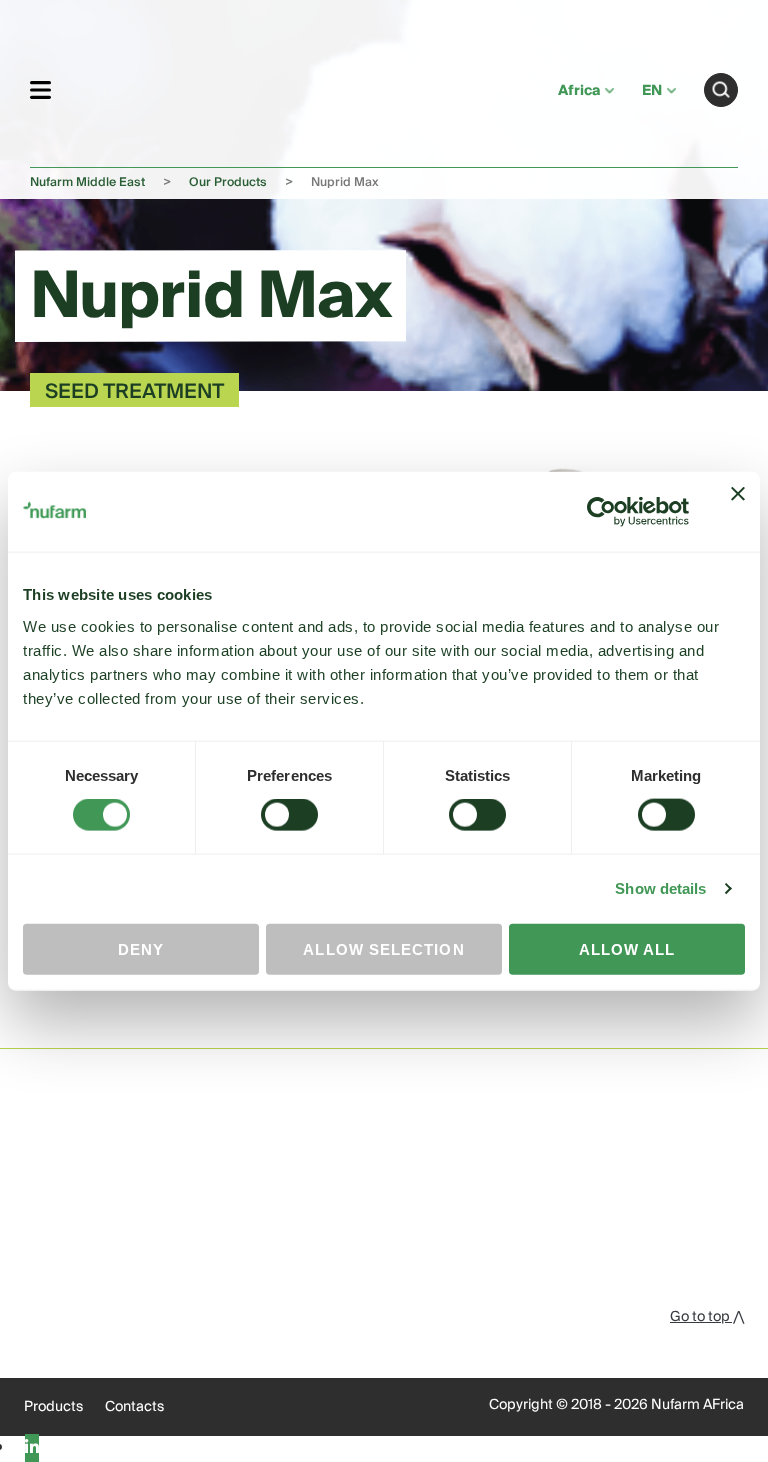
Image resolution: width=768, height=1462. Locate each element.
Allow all (627, 948)
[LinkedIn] (32, 1448)
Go (721, 90)
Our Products (228, 182)
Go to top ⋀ (707, 1317)
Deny (141, 948)
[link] (304, 86)
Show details (660, 888)
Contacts (134, 1407)
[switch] (289, 815)
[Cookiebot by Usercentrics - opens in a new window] (601, 512)
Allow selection (383, 948)
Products (53, 1407)
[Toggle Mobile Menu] (40, 89)
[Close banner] (738, 512)
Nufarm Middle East (87, 182)
